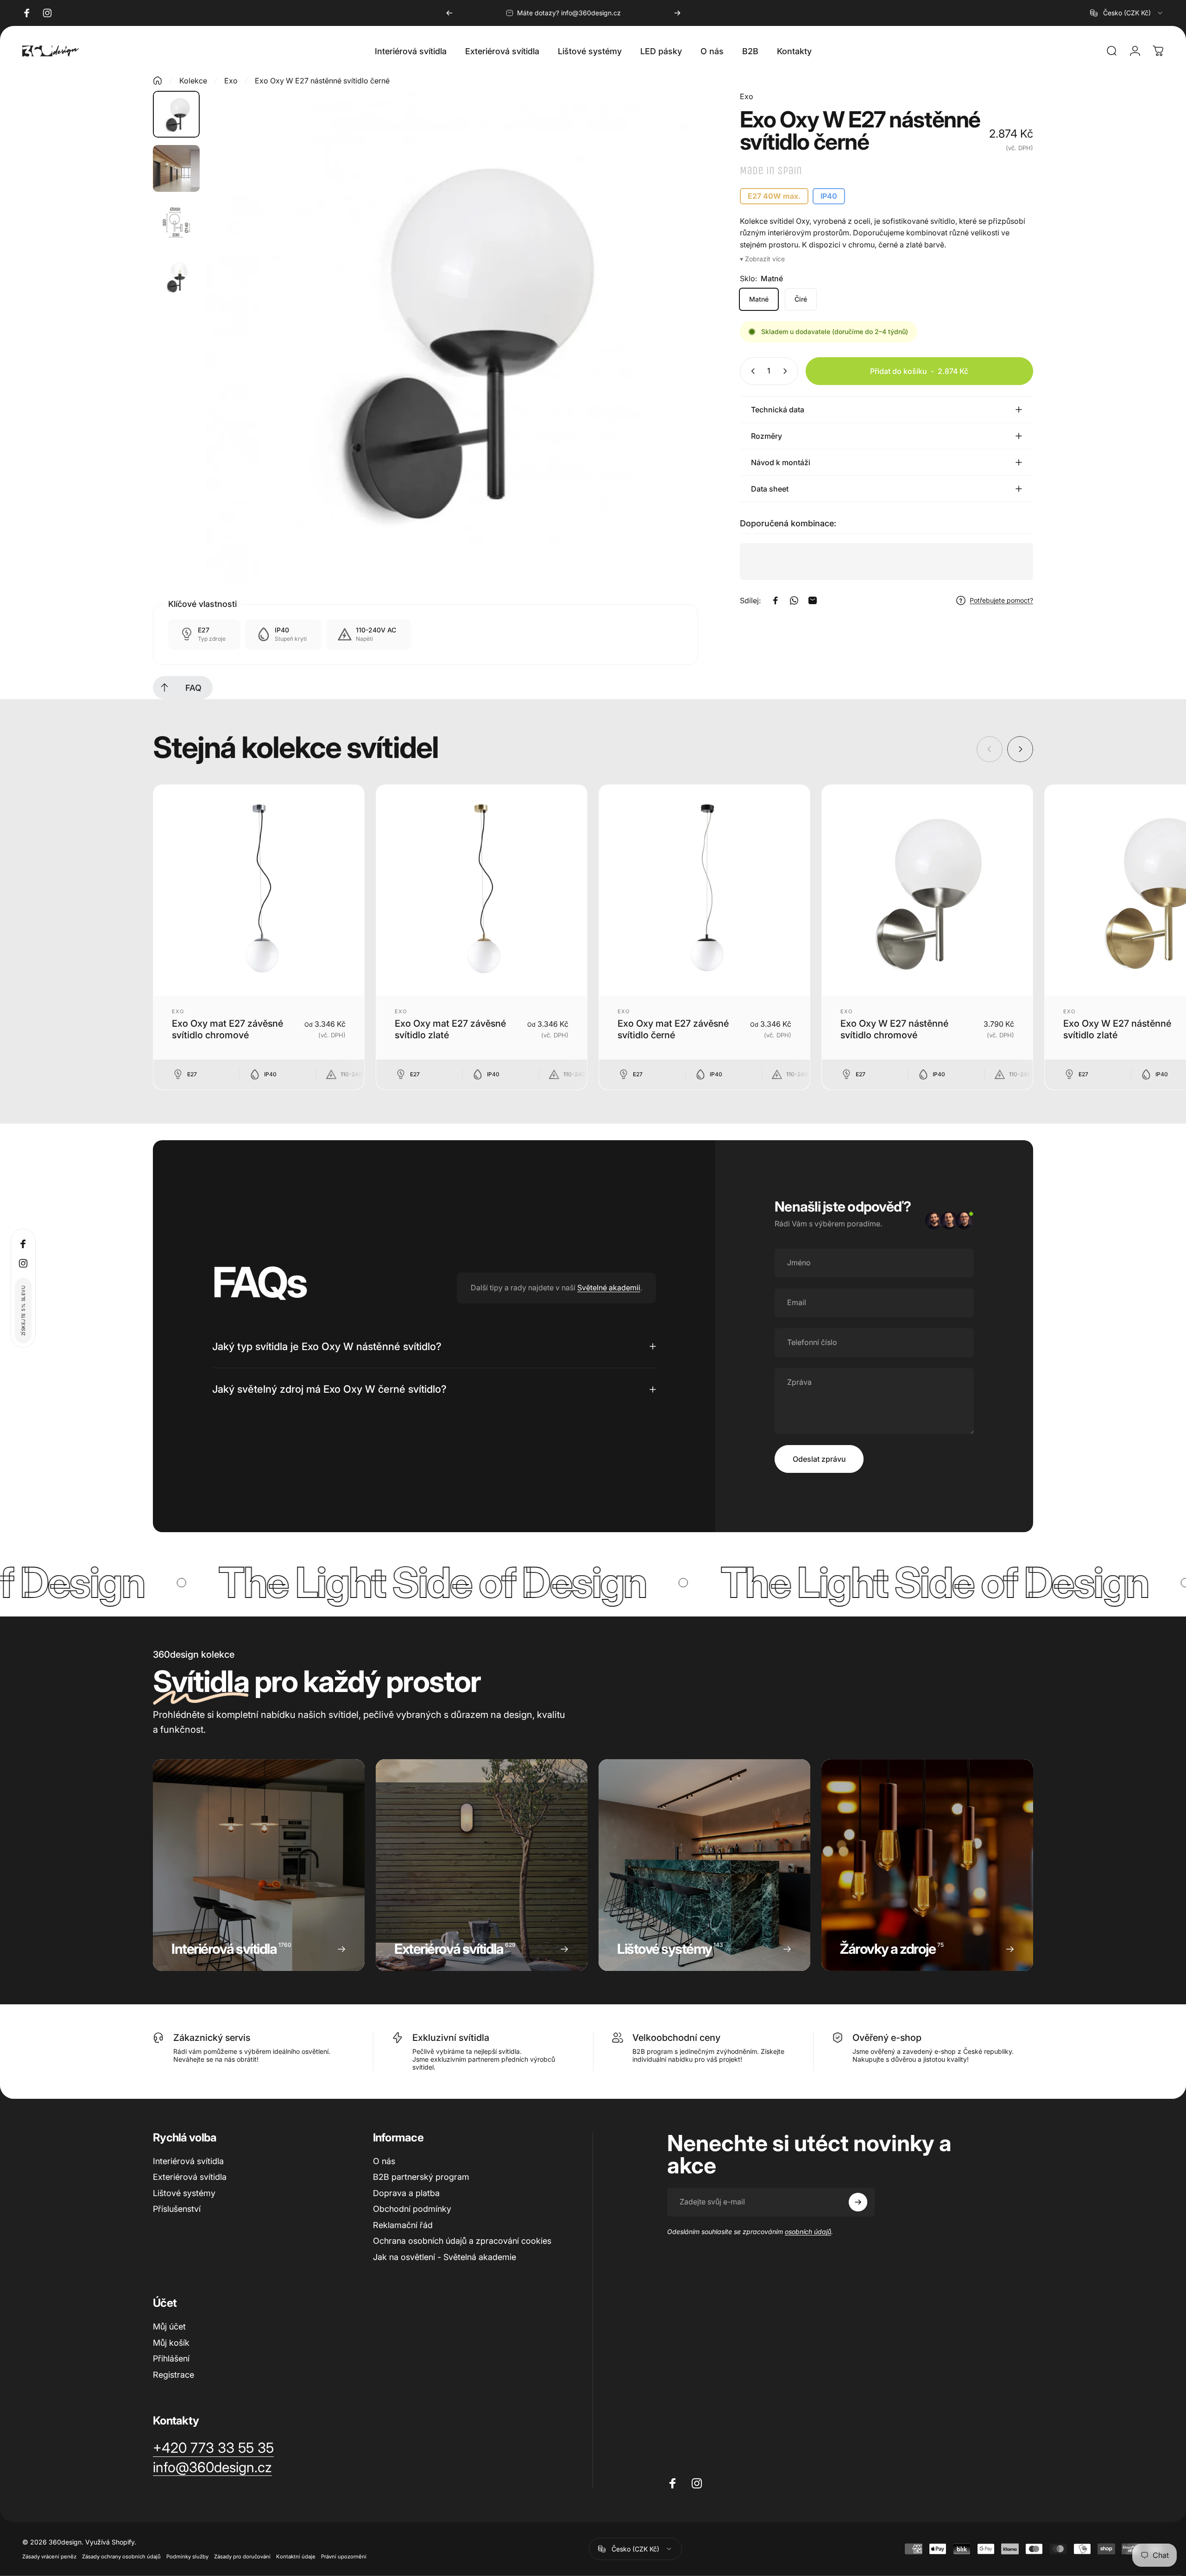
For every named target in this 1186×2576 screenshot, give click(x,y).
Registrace (173, 2375)
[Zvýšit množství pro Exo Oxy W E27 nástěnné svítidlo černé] (787, 371)
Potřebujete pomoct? (1001, 600)
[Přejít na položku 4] (176, 277)
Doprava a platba (406, 2193)
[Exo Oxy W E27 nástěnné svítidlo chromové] (927, 890)
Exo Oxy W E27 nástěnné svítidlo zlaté (1117, 1029)
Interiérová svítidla (188, 2161)
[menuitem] (164, 688)
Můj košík (171, 2343)
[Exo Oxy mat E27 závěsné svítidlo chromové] (259, 890)
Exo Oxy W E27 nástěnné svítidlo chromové (894, 1029)
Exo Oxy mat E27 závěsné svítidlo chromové (227, 1029)
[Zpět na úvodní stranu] (158, 81)
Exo (231, 81)
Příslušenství (177, 2209)
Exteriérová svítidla (190, 2177)
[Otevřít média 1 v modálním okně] (453, 336)
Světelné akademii (609, 1288)
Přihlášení (171, 2358)
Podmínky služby (187, 2557)
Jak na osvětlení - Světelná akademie (445, 2257)
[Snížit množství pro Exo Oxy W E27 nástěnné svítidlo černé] (751, 371)
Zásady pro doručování (242, 2557)
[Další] (677, 13)
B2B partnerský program (421, 2177)
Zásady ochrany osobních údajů (121, 2557)
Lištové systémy (184, 2193)
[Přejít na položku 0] (176, 114)
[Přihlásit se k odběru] (858, 2202)
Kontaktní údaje (296, 2557)
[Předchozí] (449, 13)
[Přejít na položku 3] (176, 223)
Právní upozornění (344, 2557)
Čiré (801, 299)
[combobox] (1127, 13)
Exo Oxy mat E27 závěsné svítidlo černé (673, 1029)
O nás (384, 2161)
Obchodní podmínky (412, 2209)
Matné (759, 299)
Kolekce (193, 81)
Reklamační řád (403, 2225)
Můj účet (169, 2327)
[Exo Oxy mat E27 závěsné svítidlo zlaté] (482, 890)
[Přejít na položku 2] (176, 168)
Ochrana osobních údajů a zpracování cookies (462, 2241)
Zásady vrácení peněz (49, 2557)
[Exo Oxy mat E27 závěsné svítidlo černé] (704, 890)
